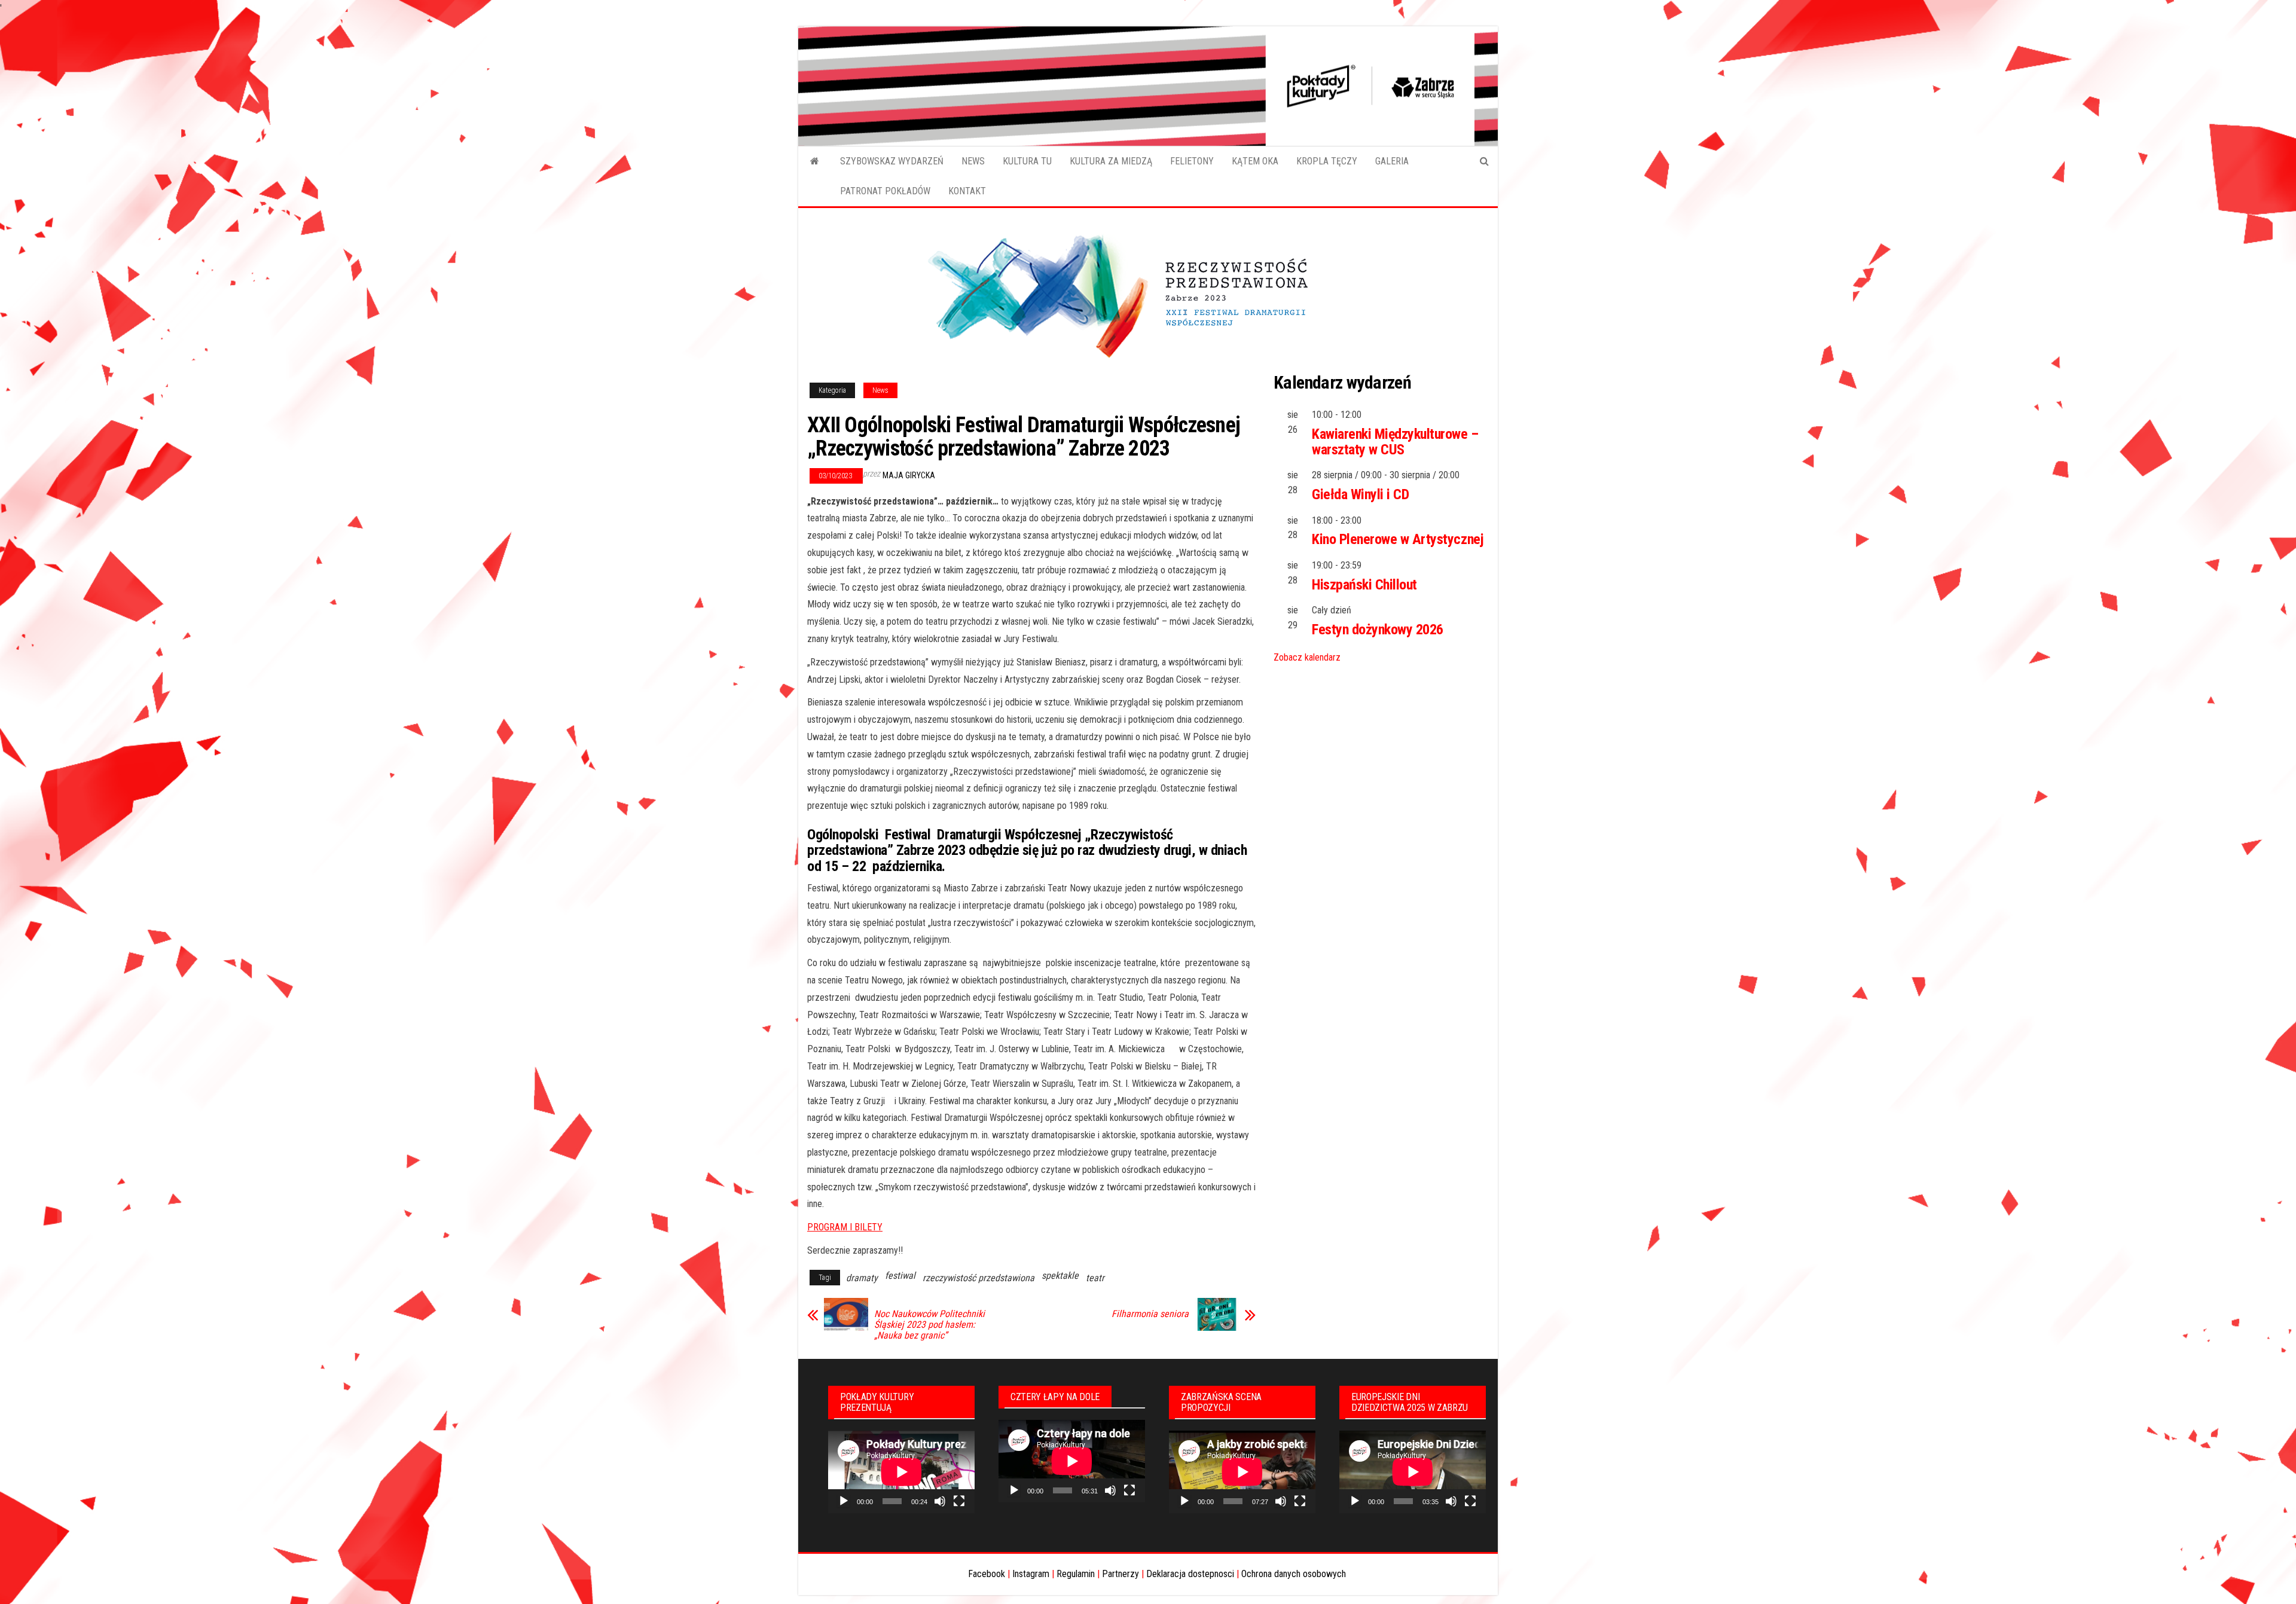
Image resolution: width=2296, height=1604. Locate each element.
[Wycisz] (940, 1501)
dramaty (862, 1278)
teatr (1095, 1278)
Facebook (987, 1574)
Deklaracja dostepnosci (1190, 1574)
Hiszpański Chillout (1364, 585)
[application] (901, 1472)
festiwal (900, 1275)
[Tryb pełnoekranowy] (959, 1501)
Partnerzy (1120, 1574)
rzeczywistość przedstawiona (978, 1278)
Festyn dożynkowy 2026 (1378, 630)
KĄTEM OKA (1255, 161)
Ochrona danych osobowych (1294, 1574)
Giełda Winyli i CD (1360, 494)
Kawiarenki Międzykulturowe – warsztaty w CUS (1395, 442)
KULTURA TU (1027, 161)
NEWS (973, 161)
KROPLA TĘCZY (1327, 161)
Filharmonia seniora (1150, 1314)
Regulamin (1076, 1574)
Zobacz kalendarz (1307, 657)
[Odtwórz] (844, 1501)
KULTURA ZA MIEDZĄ (1111, 161)
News (880, 390)
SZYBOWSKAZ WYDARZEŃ (892, 161)
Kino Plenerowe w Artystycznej (1398, 539)
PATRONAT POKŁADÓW (885, 191)
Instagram (1031, 1574)
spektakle (1060, 1275)
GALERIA (1392, 161)
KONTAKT (967, 191)
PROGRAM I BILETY (845, 1227)
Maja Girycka (909, 475)
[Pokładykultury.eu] (815, 161)
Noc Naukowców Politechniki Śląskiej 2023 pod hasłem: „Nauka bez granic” (929, 1325)
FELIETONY (1192, 161)
